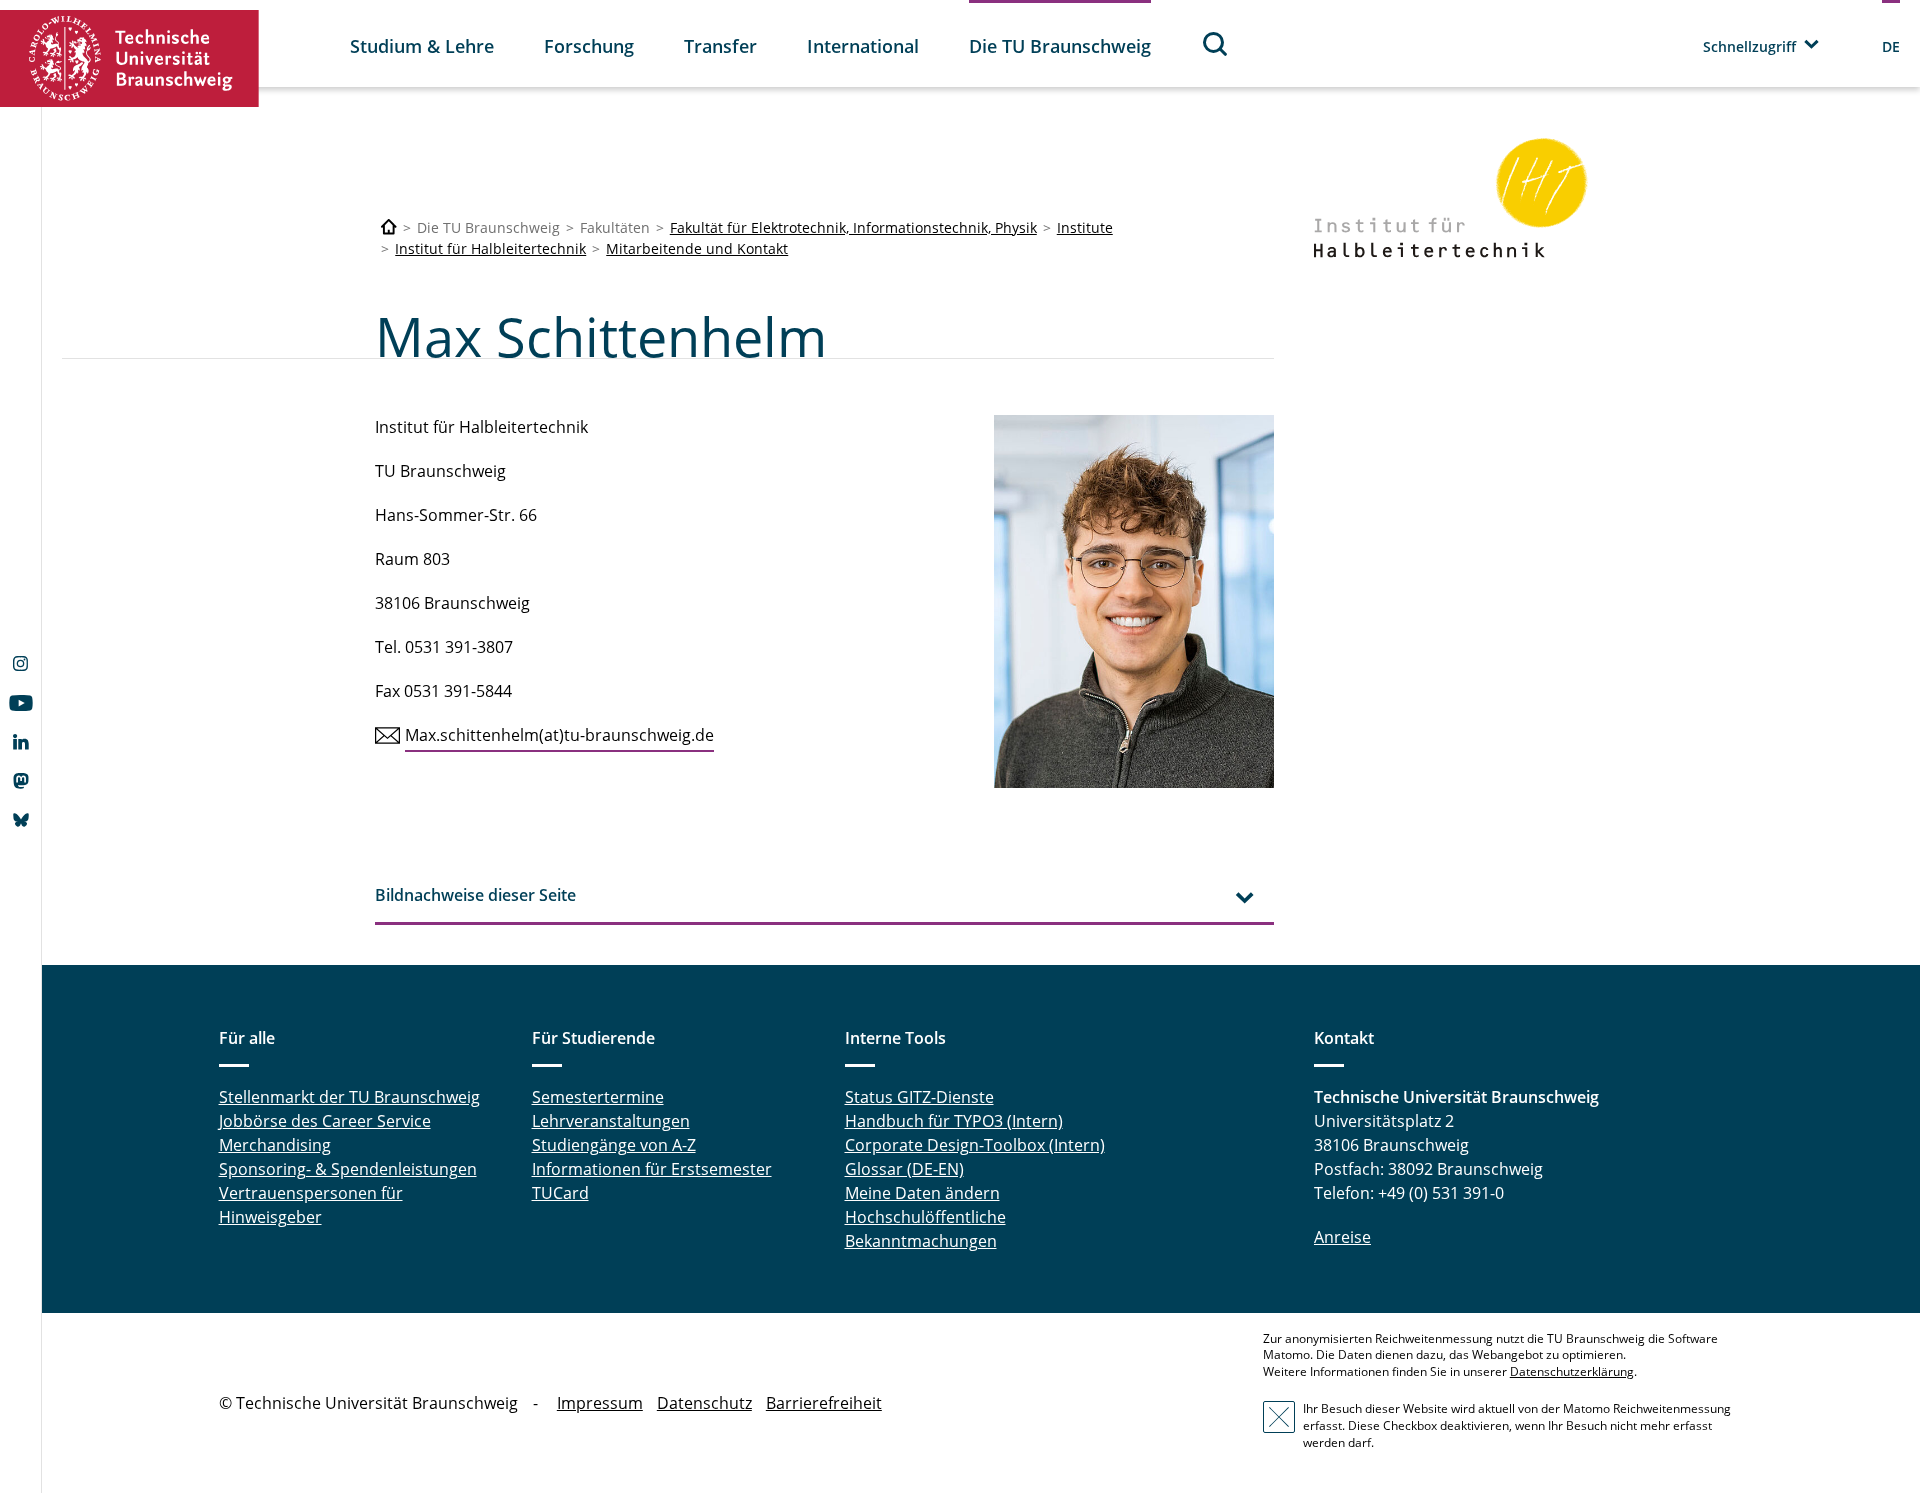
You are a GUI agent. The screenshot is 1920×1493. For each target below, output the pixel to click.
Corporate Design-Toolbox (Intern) (975, 1145)
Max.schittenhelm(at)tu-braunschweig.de (559, 735)
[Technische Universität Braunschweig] (130, 58)
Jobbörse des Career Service (325, 1121)
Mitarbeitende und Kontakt (697, 248)
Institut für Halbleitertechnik (490, 248)
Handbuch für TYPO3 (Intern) (954, 1121)
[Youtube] (20, 705)
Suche (1216, 43)
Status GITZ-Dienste (919, 1097)
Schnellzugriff (1749, 46)
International (863, 46)
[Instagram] (20, 666)
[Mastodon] (20, 783)
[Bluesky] (20, 822)
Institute (1085, 227)
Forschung (589, 46)
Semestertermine (598, 1097)
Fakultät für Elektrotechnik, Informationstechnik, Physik (853, 227)
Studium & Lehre (422, 46)
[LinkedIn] (20, 744)
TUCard (560, 1193)
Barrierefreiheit (824, 1403)
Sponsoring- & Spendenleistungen (348, 1169)
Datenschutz (704, 1403)
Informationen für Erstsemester (652, 1169)
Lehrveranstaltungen (611, 1121)
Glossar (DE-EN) (904, 1169)
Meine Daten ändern (922, 1193)
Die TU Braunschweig (1060, 46)
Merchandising (275, 1145)
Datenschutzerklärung (1572, 1371)
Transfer (720, 46)
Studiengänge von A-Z (614, 1145)
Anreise (1342, 1237)
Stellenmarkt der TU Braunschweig (349, 1097)
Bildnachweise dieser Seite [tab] (475, 895)
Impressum (600, 1403)
